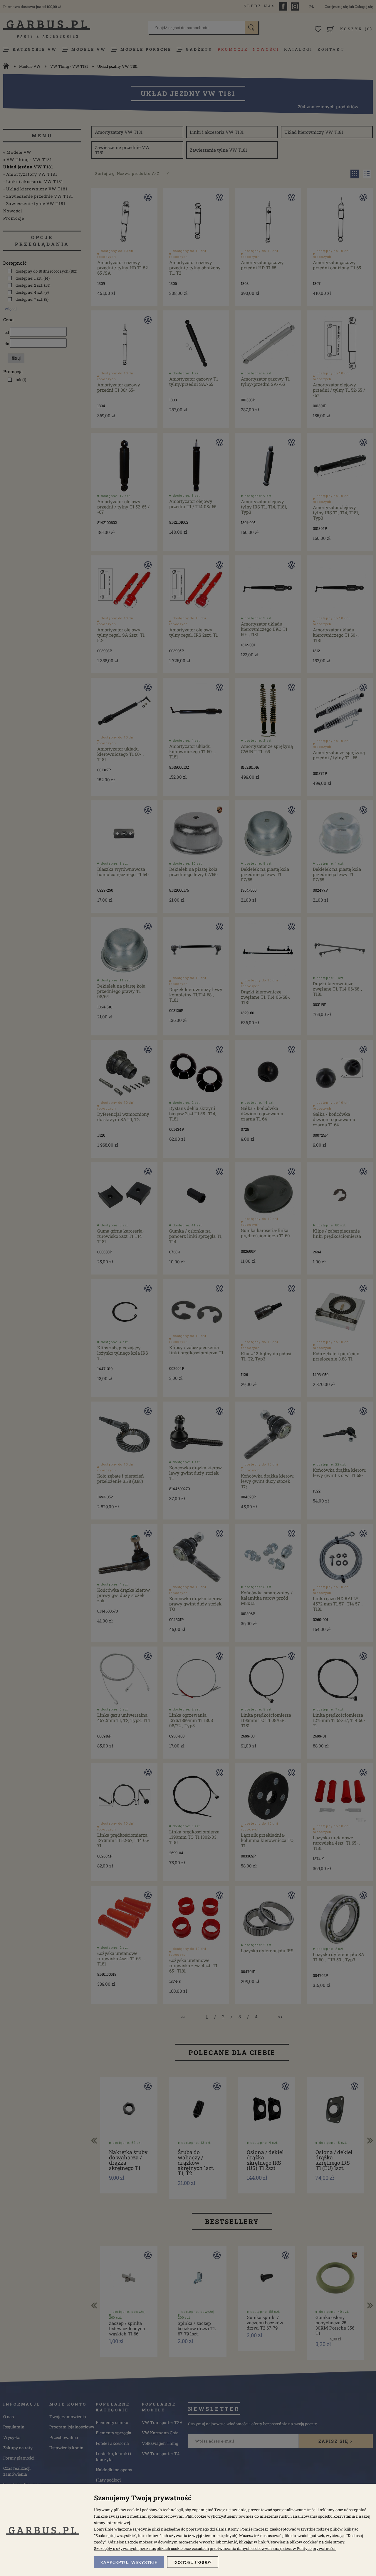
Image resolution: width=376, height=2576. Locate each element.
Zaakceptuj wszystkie (129, 2562)
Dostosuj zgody (193, 2562)
